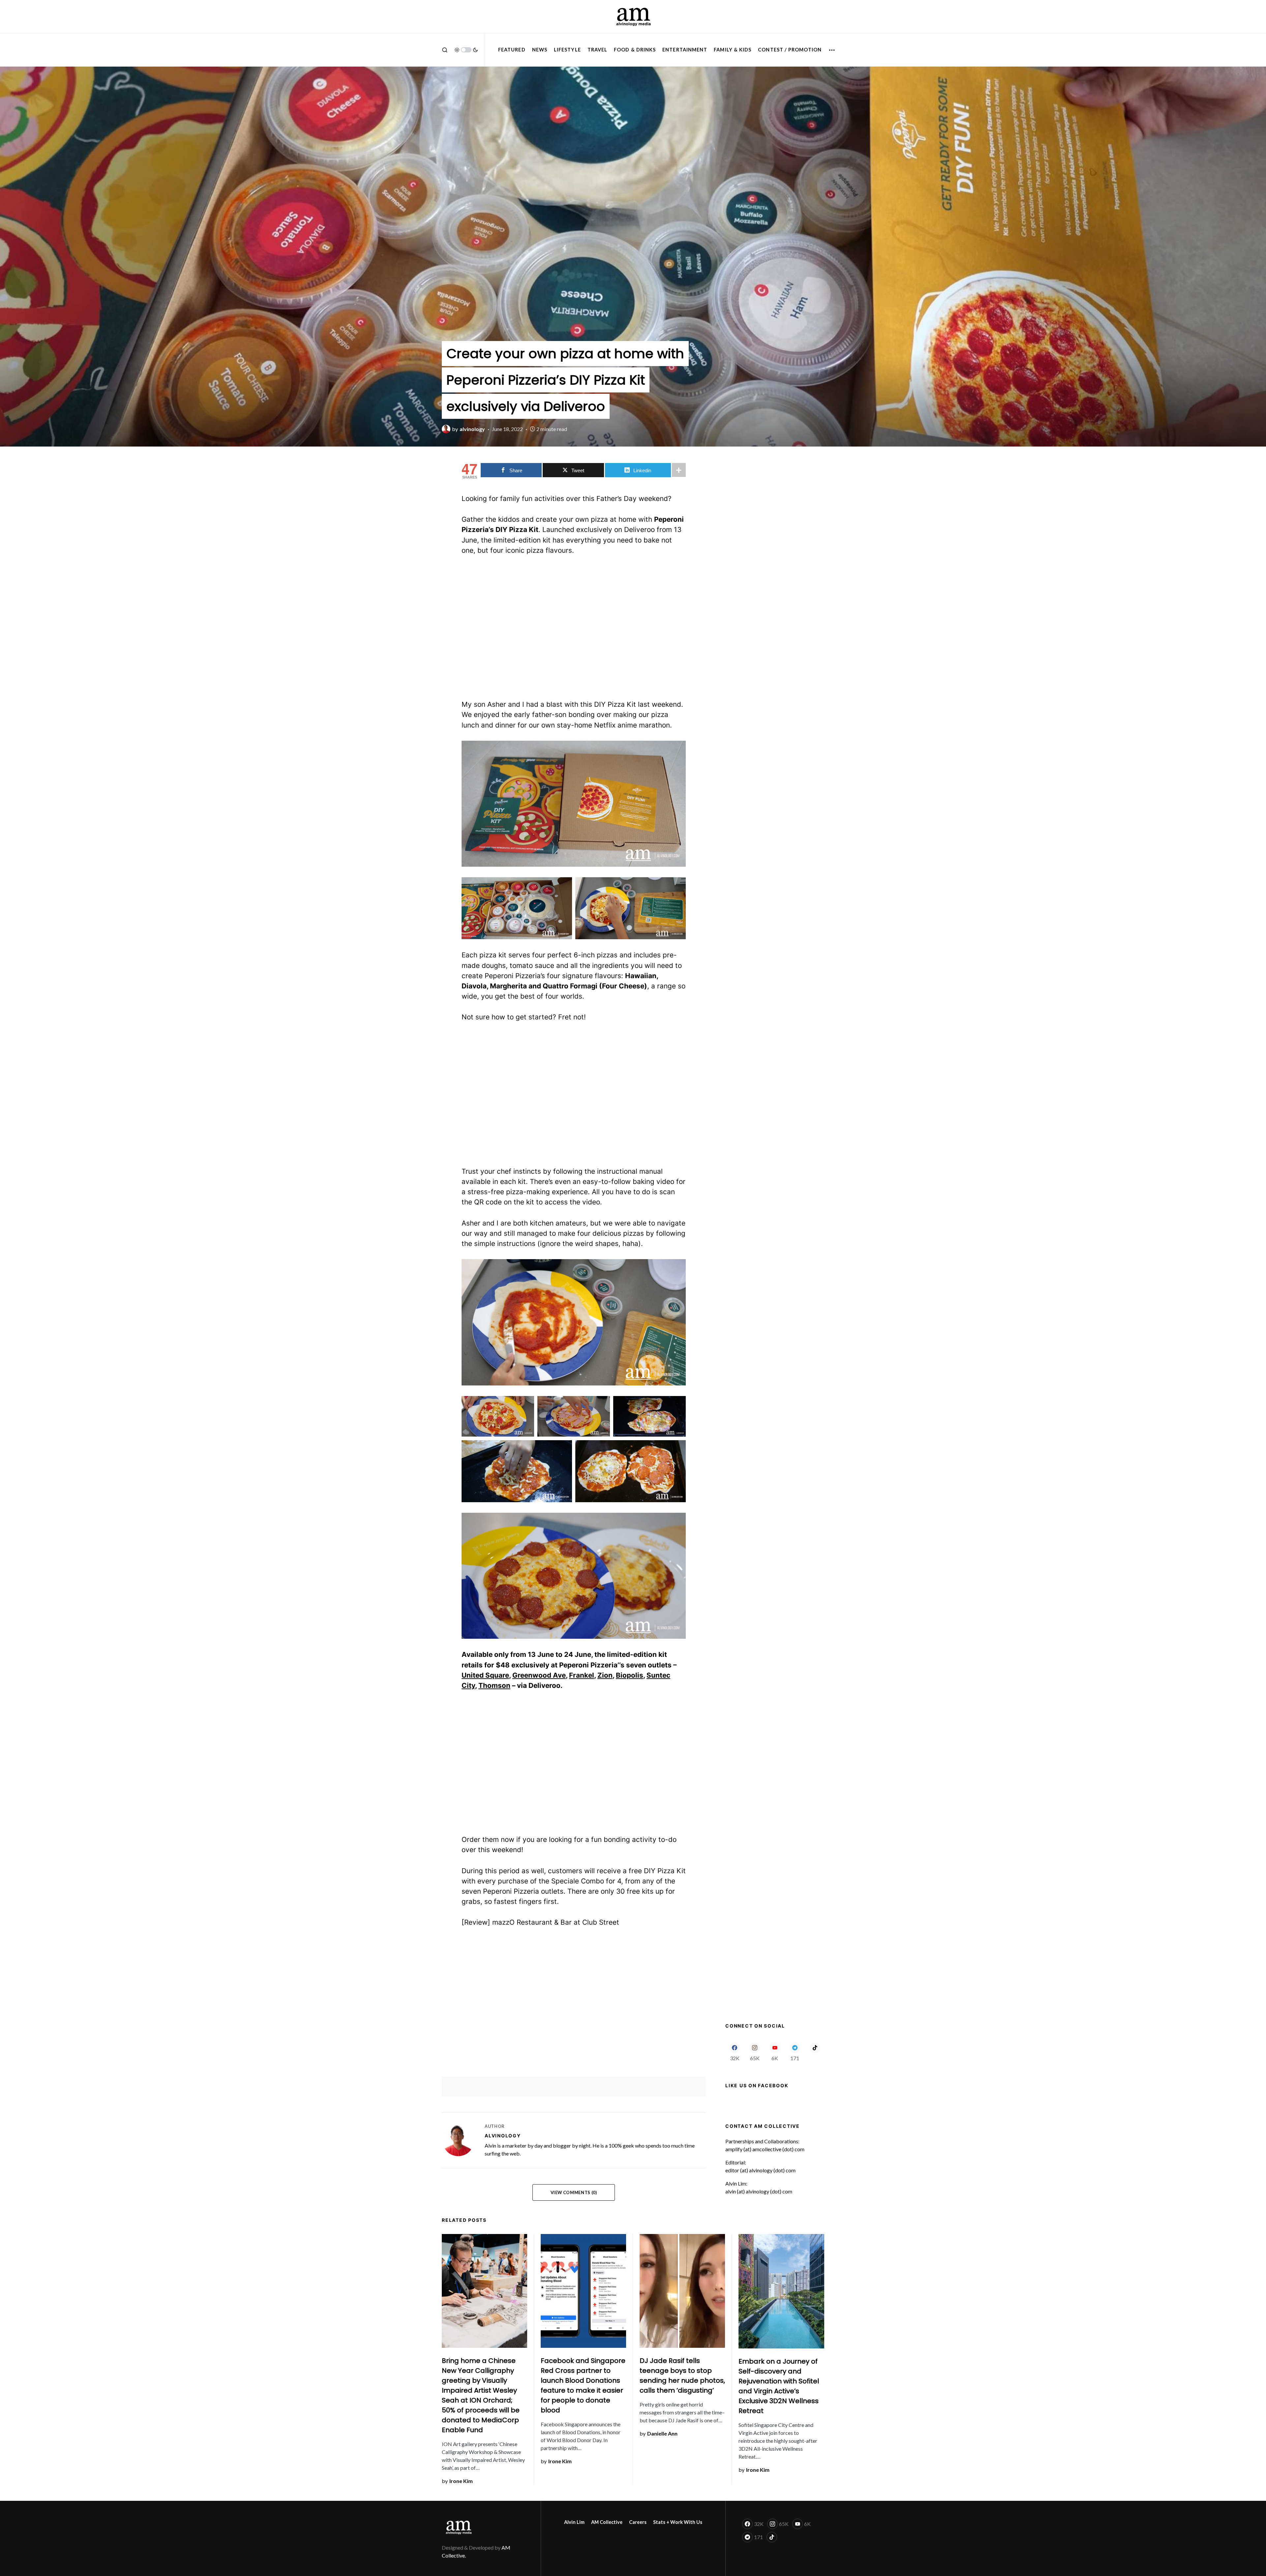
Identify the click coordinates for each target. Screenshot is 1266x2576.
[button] (445, 50)
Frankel (582, 1675)
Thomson (494, 1685)
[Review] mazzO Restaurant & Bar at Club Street (540, 1922)
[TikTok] (815, 2052)
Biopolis (630, 1675)
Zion (605, 1675)
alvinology (503, 2136)
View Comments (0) (574, 2192)
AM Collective (607, 2522)
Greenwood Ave (539, 1675)
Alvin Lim (574, 2522)
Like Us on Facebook (757, 2085)
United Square (485, 1675)
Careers (638, 2522)
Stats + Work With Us (678, 2522)
